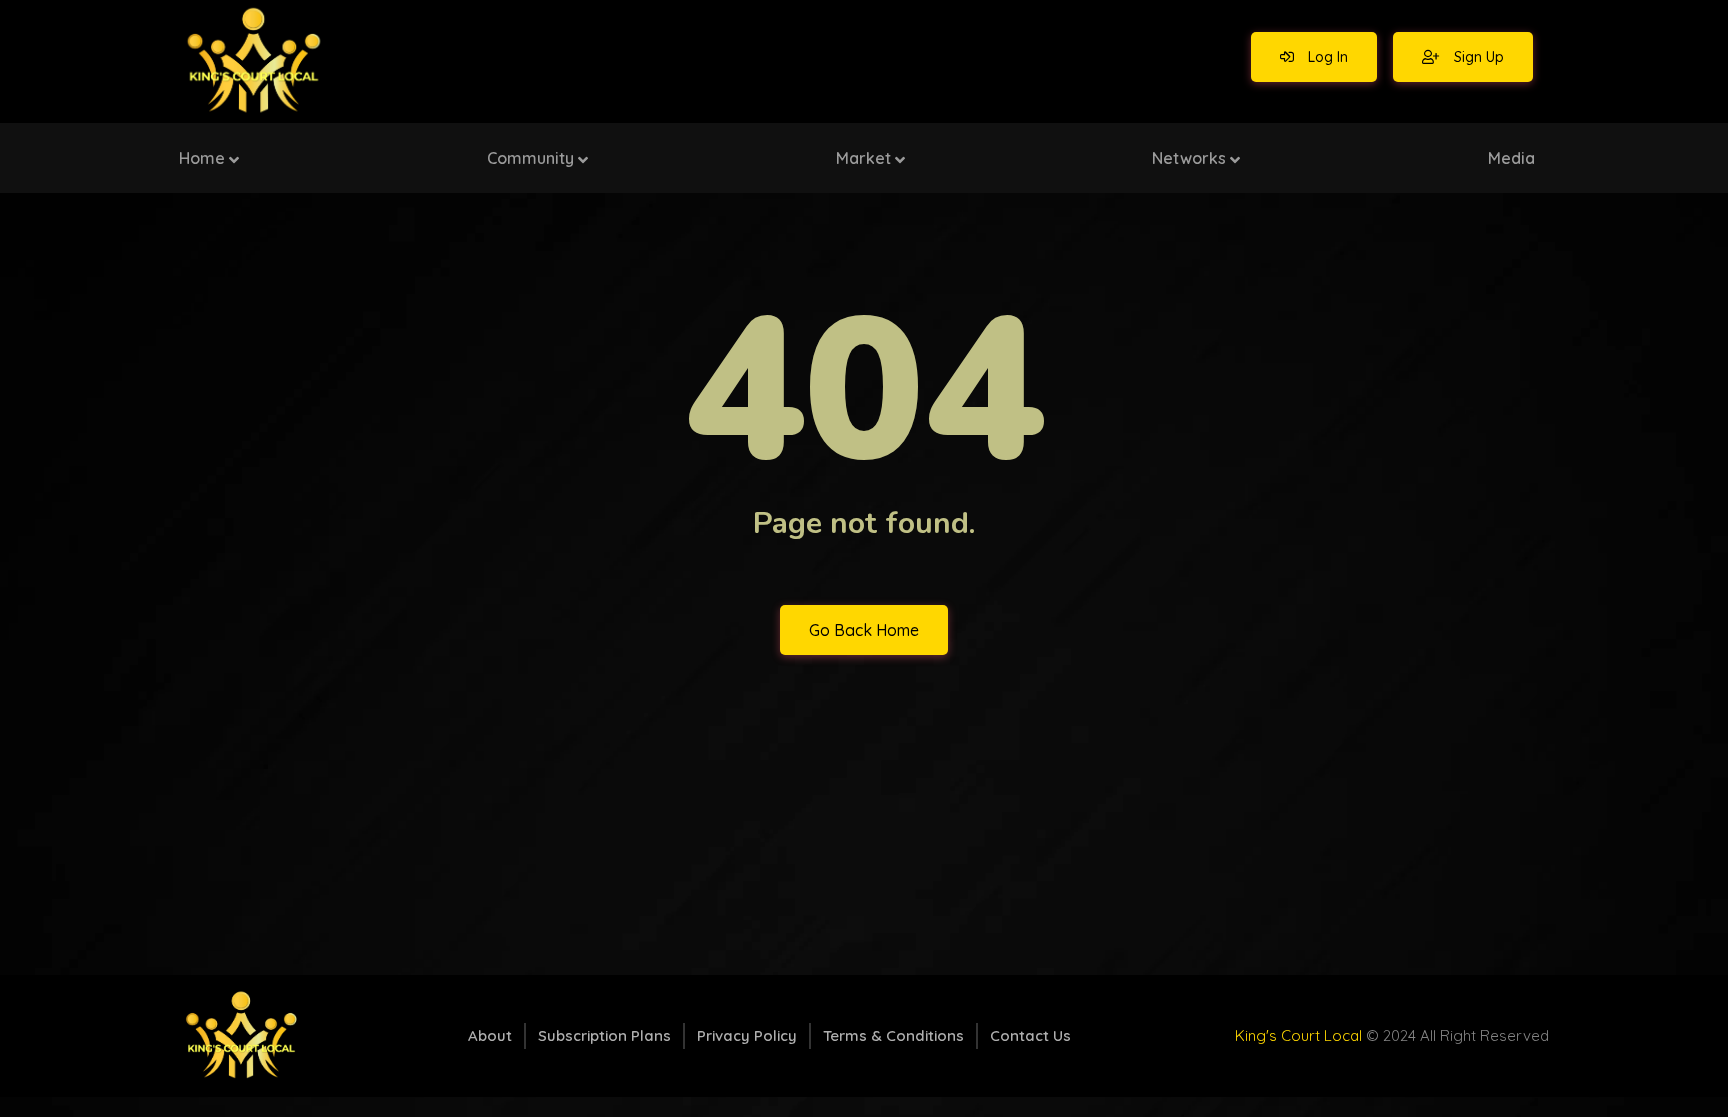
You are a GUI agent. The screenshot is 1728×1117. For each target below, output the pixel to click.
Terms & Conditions (893, 1035)
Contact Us (1030, 1035)
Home (202, 158)
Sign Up (1477, 57)
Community (530, 158)
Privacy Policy (747, 1035)
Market (863, 158)
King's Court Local (1298, 1035)
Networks (1189, 158)
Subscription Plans (604, 1035)
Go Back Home (864, 630)
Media (1511, 158)
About (490, 1035)
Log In (1326, 57)
